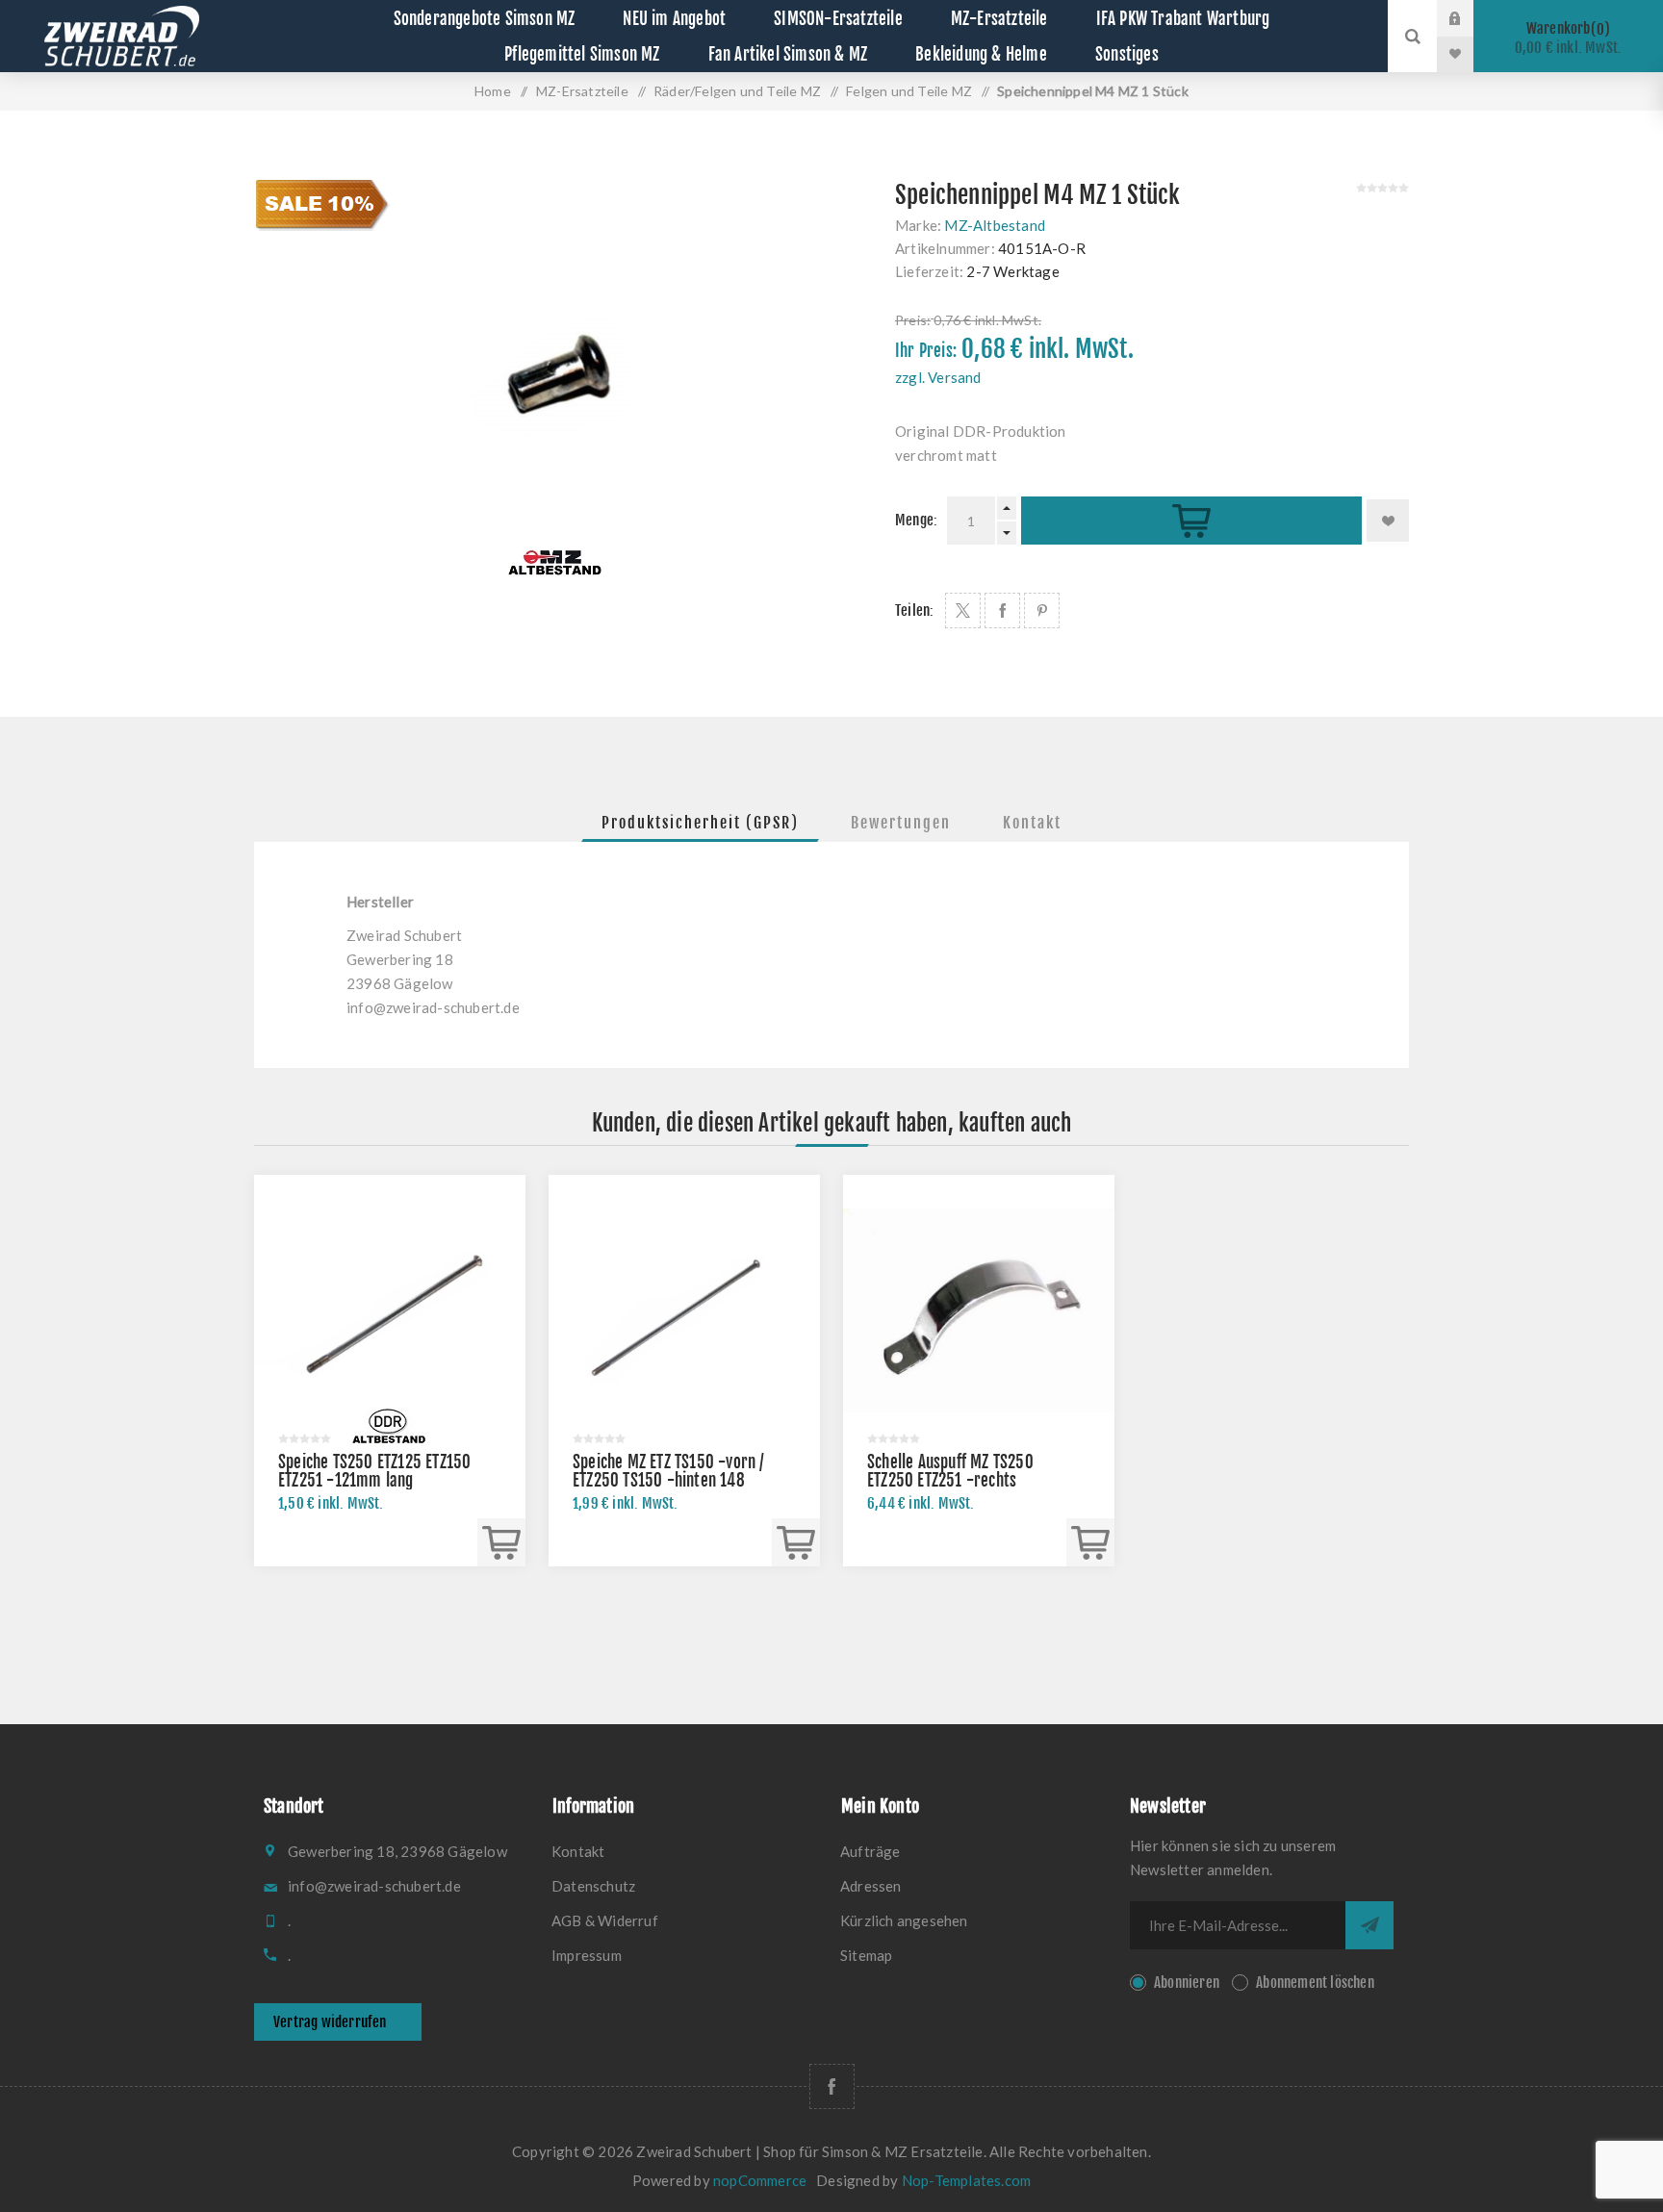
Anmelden (1470, 18)
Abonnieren (1187, 1983)
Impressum (587, 1955)
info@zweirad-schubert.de (433, 1007)
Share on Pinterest (1042, 610)
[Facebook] (832, 2086)
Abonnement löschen (1315, 1983)
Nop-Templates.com (966, 2180)
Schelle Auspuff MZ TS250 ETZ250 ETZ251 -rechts (950, 1471)
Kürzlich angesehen (904, 1920)
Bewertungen (901, 823)
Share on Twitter (963, 610)
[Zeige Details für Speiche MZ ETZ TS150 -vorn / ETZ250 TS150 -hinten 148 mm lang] (684, 1310)
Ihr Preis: (926, 351)
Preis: (913, 320)
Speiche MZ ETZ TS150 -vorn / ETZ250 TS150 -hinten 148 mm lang (669, 1480)
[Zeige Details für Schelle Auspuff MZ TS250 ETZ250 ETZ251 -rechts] (979, 1310)
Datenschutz (593, 1886)
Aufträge (870, 1851)
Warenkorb (1569, 38)
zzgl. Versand (938, 377)
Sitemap (866, 1955)
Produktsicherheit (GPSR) (700, 823)
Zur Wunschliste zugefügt (1388, 521)
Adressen (871, 1886)
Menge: (916, 520)
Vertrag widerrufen (330, 2022)
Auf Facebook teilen (1002, 610)
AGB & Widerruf (605, 1920)
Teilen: (914, 610)
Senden (1369, 1925)
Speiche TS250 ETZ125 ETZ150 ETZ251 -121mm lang (374, 1471)
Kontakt (1032, 823)
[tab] (700, 823)
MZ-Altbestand (995, 225)
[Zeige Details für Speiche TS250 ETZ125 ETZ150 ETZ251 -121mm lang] (390, 1310)
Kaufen (1191, 521)
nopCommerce (760, 2180)
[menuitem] (687, 1851)
